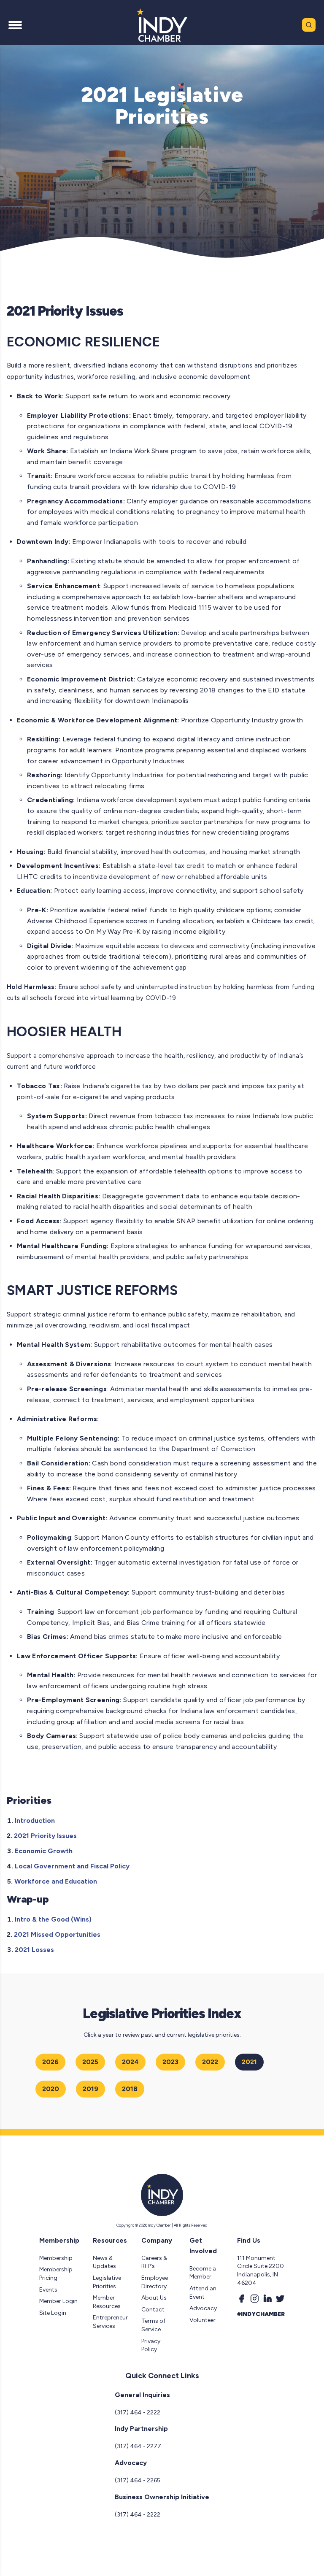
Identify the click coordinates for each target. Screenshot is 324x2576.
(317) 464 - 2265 (138, 2480)
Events (48, 2290)
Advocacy (203, 2308)
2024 (130, 2062)
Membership (56, 2258)
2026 (50, 2062)
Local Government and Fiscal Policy (72, 1866)
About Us (154, 2298)
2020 (51, 2089)
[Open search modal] (309, 25)
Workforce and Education (56, 1881)
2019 (90, 2089)
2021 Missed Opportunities (57, 1934)
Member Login (58, 2301)
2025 (90, 2062)
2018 (130, 2089)
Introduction (35, 1820)
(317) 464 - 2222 (138, 2412)
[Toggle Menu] (15, 25)
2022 (210, 2062)
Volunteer (202, 2320)
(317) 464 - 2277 (138, 2446)
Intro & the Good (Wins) (53, 1919)
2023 (170, 2062)
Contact (153, 2310)
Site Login (53, 2313)
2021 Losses (34, 1950)
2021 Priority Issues (45, 1836)
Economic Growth (44, 1851)
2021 (249, 2062)
